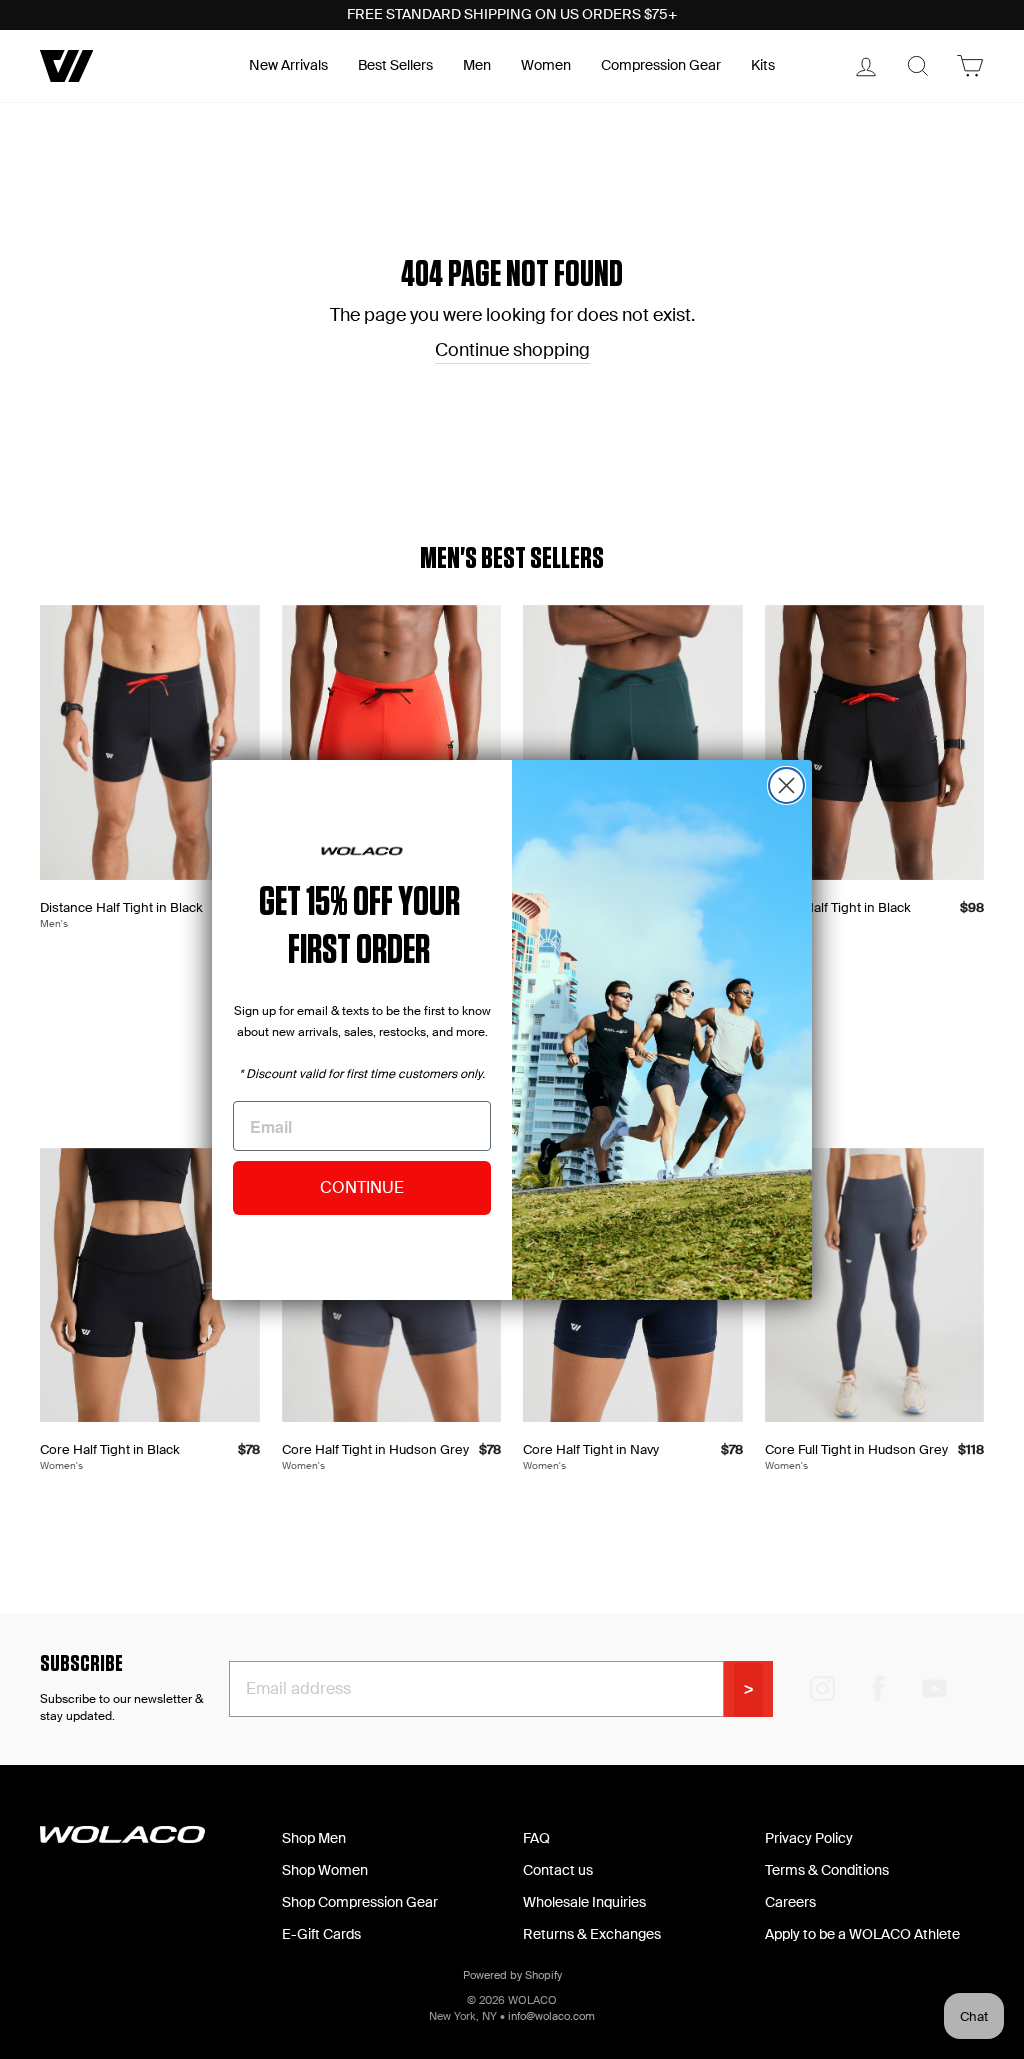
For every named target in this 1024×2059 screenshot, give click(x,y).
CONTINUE (362, 1187)
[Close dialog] (786, 785)
